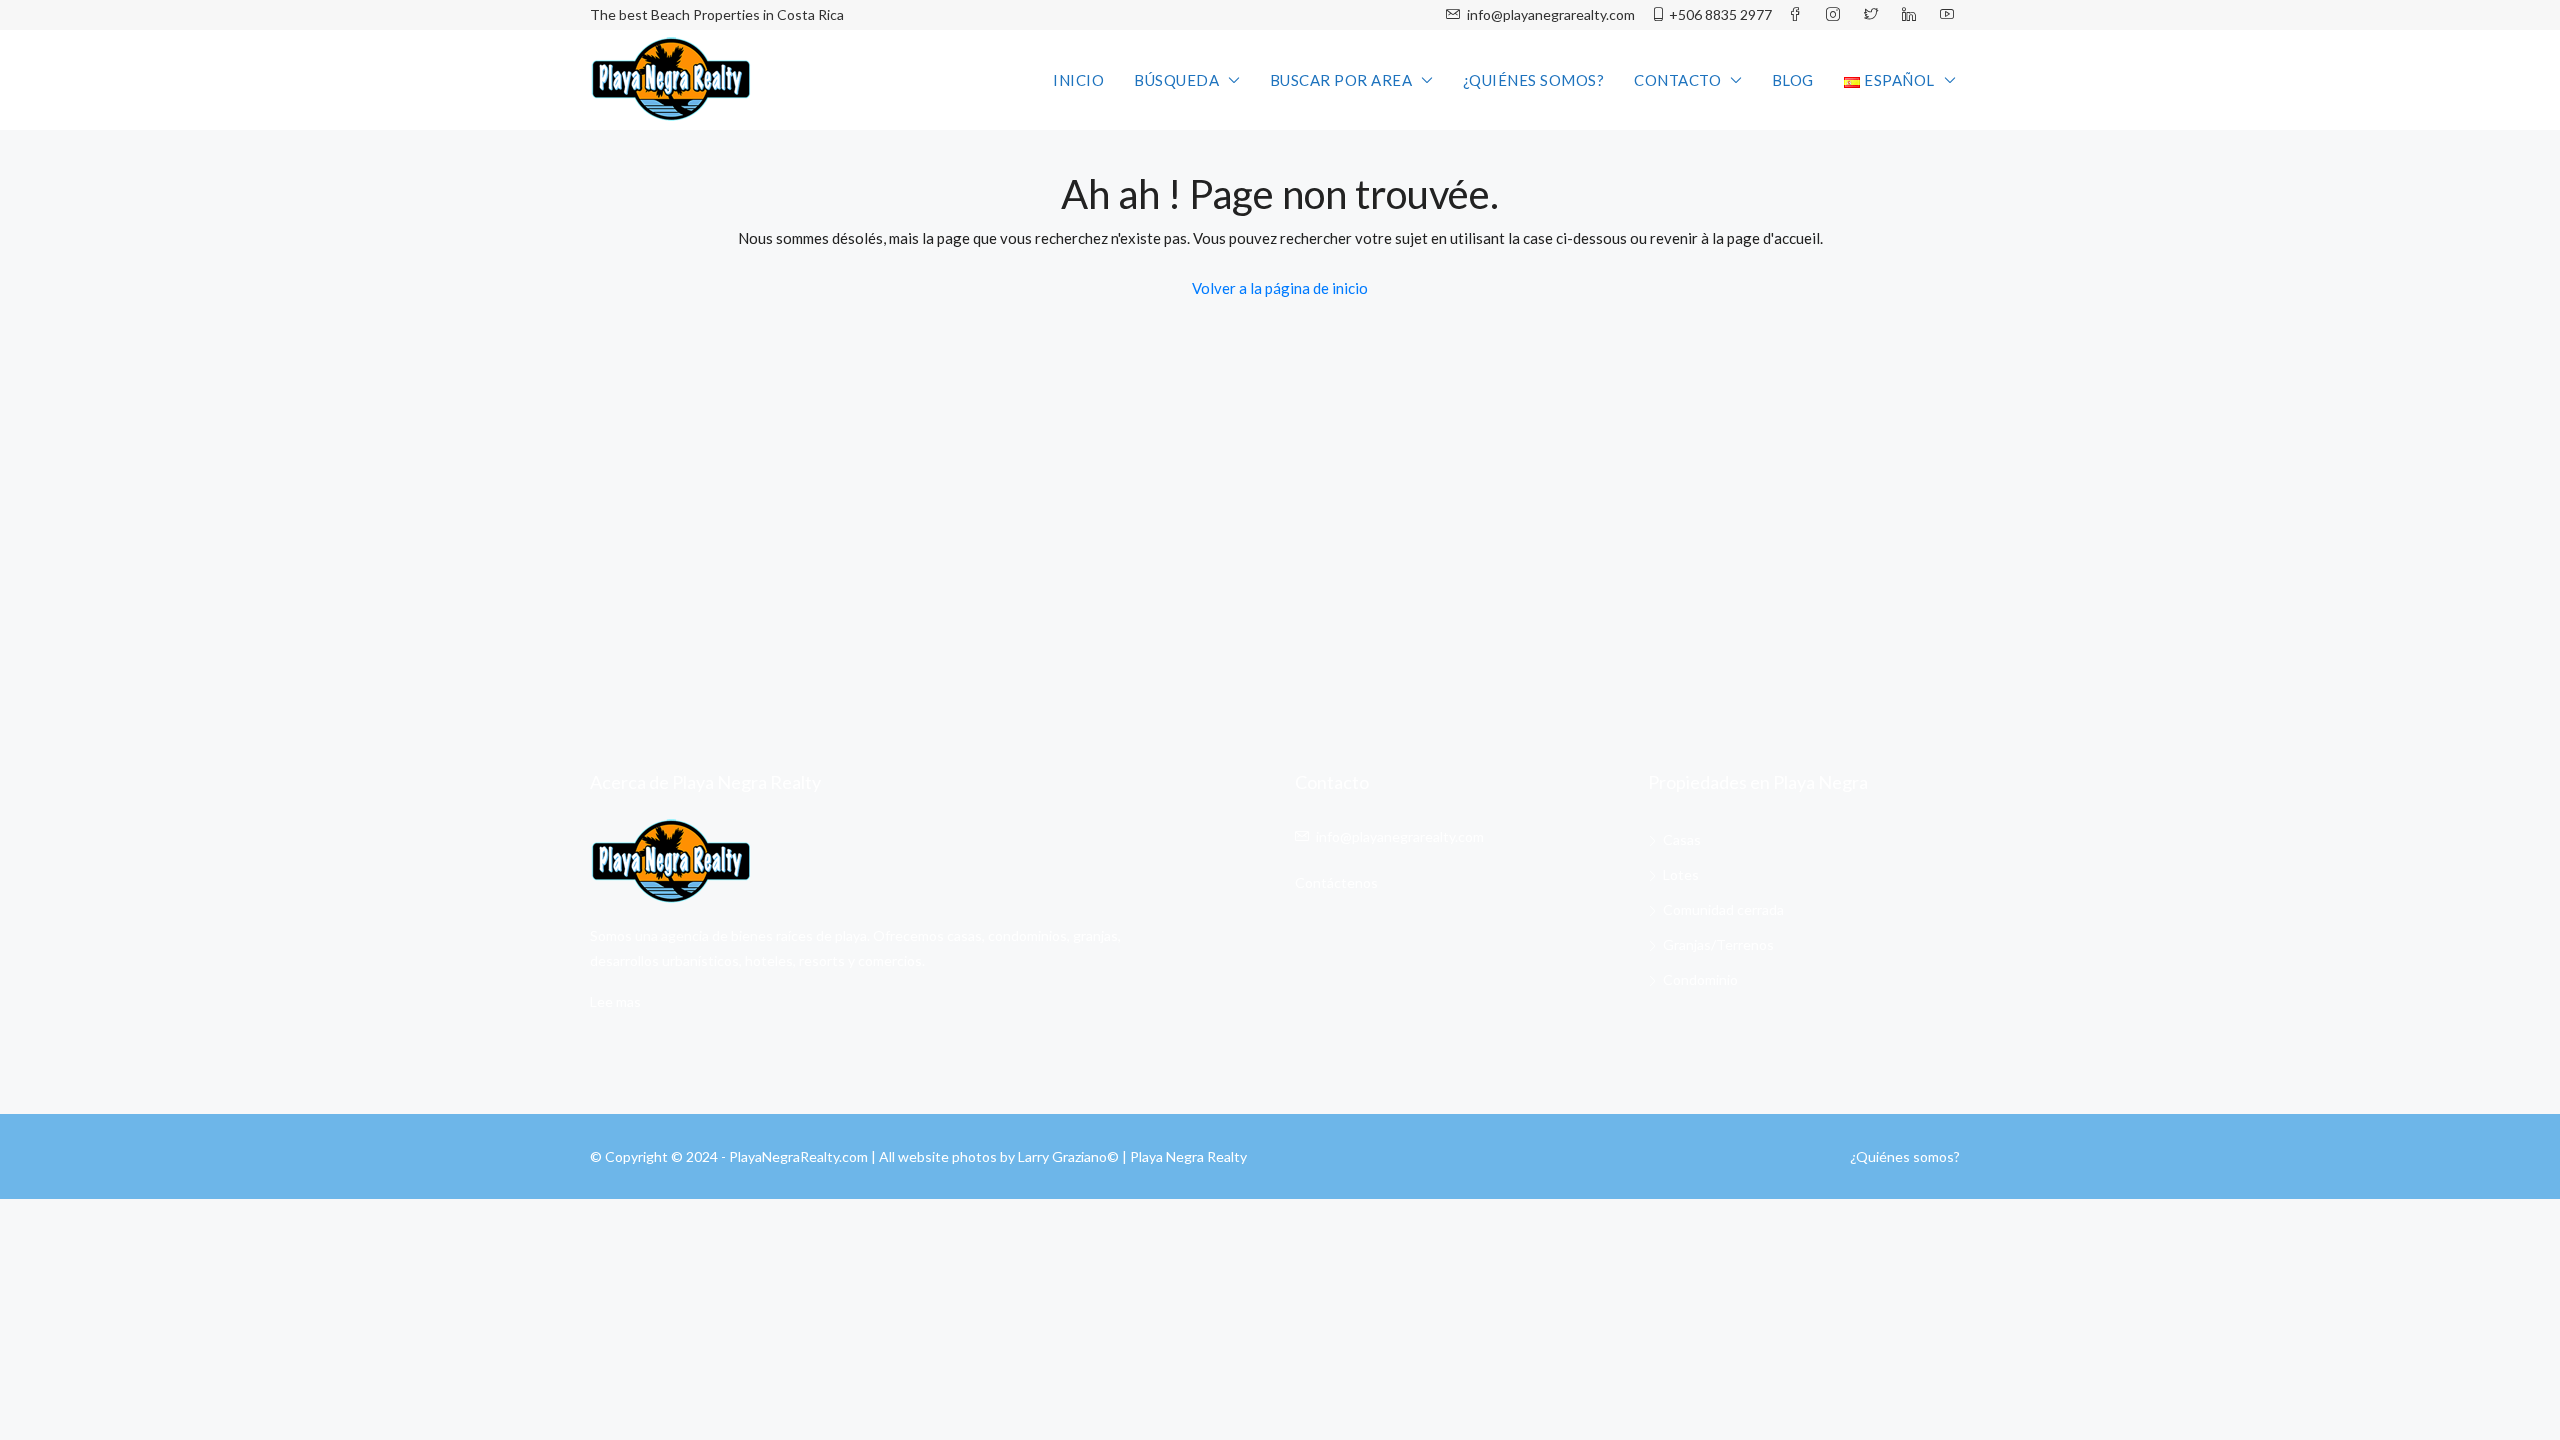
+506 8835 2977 (1720, 14)
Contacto (1677, 80)
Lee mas (615, 1001)
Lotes (1681, 874)
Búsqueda (1176, 80)
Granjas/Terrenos (1718, 944)
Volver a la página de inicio (1280, 288)
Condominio (1700, 979)
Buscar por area (1341, 80)
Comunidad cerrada (1723, 909)
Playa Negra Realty (1188, 1156)
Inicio (1078, 80)
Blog (1793, 80)
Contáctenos (1336, 882)
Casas (1682, 839)
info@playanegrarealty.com (1549, 14)
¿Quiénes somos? (1534, 80)
